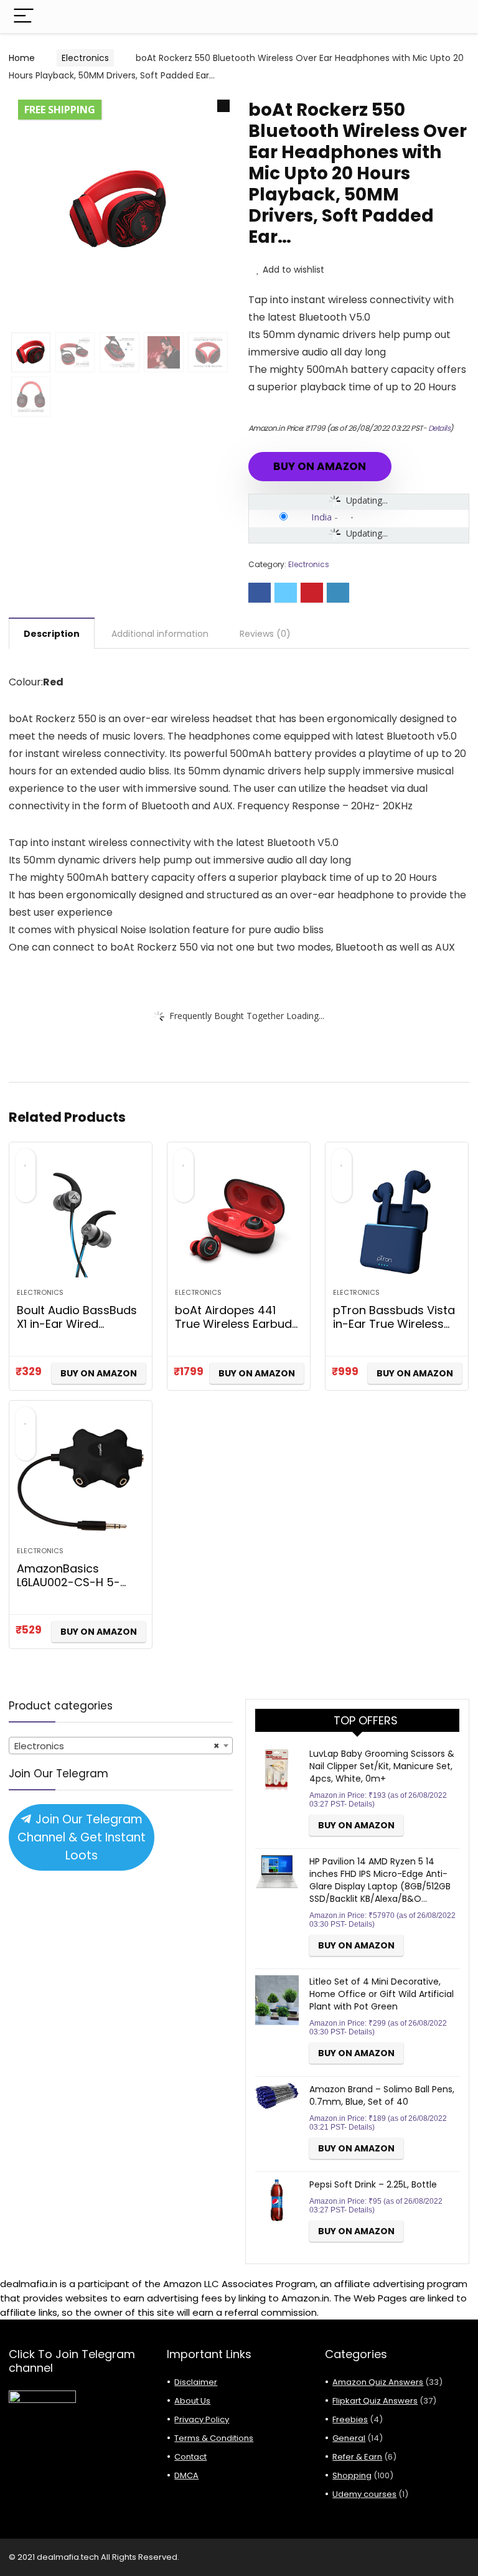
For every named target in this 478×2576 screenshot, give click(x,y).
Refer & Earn (357, 2457)
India (321, 517)
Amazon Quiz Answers (378, 2382)
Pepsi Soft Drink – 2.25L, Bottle (373, 2184)
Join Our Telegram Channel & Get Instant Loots (82, 1837)
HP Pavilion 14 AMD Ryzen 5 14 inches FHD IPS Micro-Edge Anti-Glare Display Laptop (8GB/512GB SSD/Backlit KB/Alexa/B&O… (380, 1880)
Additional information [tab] (160, 634)
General (349, 2438)
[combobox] (121, 1746)
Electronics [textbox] (117, 1746)
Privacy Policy (202, 2419)
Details (439, 428)
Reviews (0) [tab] (265, 634)
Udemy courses (364, 2494)
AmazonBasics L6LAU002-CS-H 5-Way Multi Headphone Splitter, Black (77, 1589)
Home (22, 58)
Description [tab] (52, 634)
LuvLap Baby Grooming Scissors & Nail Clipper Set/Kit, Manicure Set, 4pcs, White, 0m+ (382, 1766)
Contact (190, 2457)
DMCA (186, 2475)
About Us (192, 2401)
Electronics (85, 58)
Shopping (352, 2475)
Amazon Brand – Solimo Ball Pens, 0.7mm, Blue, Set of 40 (382, 2095)
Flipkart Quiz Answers (375, 2401)
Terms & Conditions (214, 2438)
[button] (223, 106)
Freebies (350, 2419)
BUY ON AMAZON (320, 466)
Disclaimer (196, 2382)
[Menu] (24, 16)
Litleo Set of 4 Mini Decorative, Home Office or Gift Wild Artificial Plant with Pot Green (382, 1994)
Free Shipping (60, 110)
